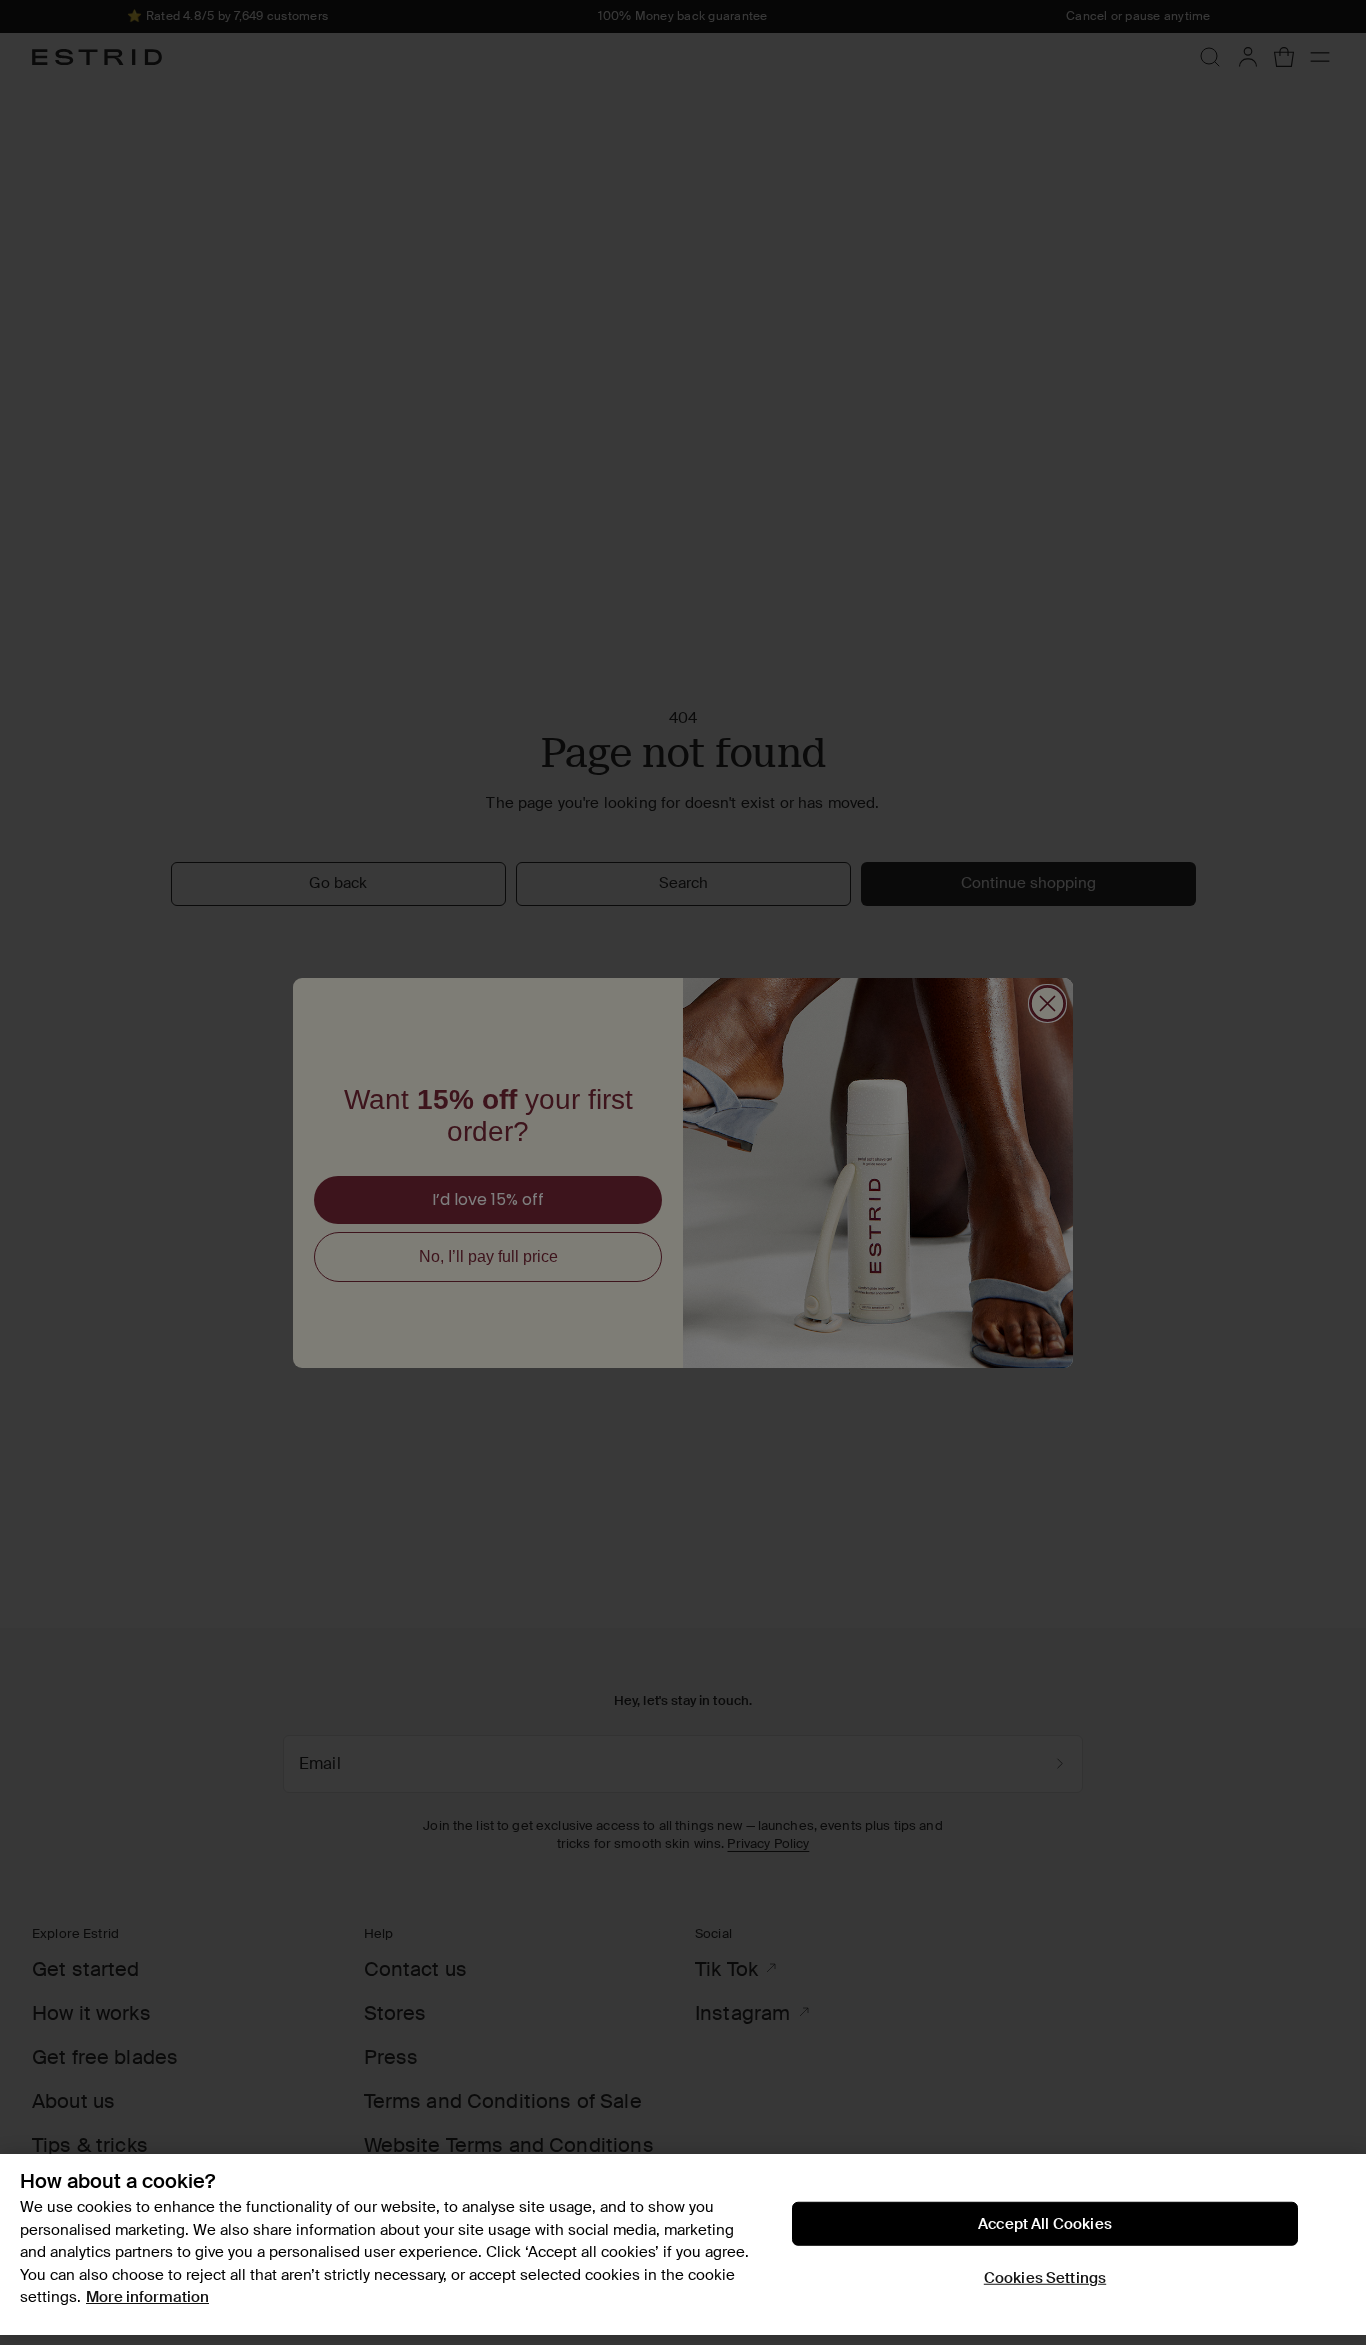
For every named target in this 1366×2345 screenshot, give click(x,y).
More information (147, 2297)
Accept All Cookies (1045, 2224)
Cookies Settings (1045, 2278)
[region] (683, 2244)
